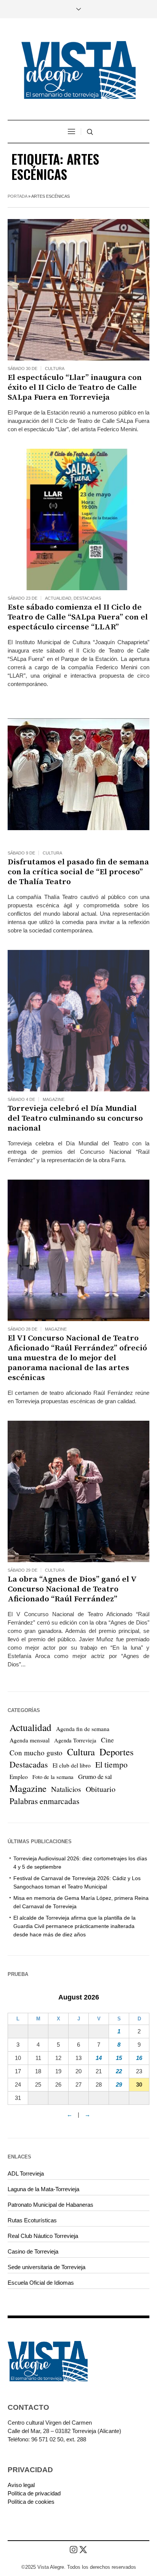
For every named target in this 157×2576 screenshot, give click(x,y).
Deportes (117, 1752)
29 (119, 2084)
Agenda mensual (30, 1740)
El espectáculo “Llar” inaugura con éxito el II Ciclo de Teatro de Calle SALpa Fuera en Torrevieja (75, 388)
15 (119, 2058)
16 (139, 2058)
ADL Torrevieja (26, 2173)
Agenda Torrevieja (75, 1740)
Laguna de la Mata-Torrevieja (43, 2189)
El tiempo (111, 1764)
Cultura (55, 368)
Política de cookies (31, 2502)
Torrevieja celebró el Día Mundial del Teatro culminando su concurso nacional (75, 1118)
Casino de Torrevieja (33, 2251)
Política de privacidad (34, 2493)
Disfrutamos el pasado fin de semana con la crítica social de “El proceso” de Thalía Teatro (78, 872)
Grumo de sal (95, 1776)
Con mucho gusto (36, 1753)
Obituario (101, 1789)
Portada (17, 196)
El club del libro (72, 1765)
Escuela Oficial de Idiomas (41, 2283)
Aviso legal (21, 2485)
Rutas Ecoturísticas (32, 2220)
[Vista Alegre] (78, 70)
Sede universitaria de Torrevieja (46, 2267)
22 (119, 2071)
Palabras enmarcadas (44, 1801)
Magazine (54, 1099)
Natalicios (66, 1789)
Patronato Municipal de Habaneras (50, 2205)
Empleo (19, 1777)
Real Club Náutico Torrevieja (43, 2236)
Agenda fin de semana (83, 1729)
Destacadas (87, 598)
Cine (107, 1740)
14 (99, 2058)
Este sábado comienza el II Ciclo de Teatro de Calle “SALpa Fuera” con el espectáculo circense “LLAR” (78, 617)
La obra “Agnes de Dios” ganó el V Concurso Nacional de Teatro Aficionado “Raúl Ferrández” (72, 1589)
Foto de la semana (53, 1777)
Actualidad (58, 598)
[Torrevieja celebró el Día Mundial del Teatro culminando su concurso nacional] (78, 1021)
